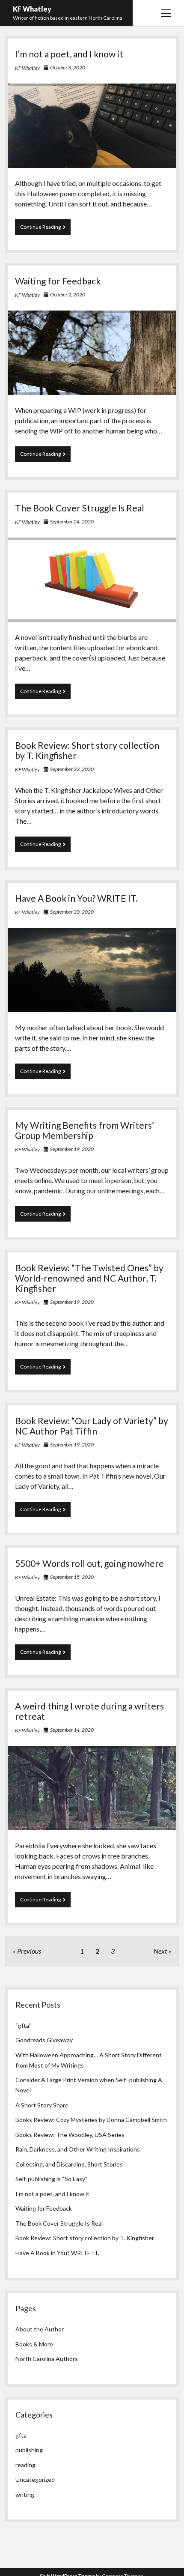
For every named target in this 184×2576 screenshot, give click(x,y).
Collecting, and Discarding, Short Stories (69, 2164)
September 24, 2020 (72, 521)
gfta (21, 2435)
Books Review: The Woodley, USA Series (70, 2135)
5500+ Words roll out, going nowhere (89, 1563)
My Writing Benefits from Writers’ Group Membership (85, 1130)
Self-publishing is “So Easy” (51, 2179)
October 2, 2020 (68, 294)
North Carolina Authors (47, 2359)
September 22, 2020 (72, 769)
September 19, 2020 (72, 1149)
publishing (29, 2450)
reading (25, 2465)
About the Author (40, 2329)
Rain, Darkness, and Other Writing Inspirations (78, 2149)
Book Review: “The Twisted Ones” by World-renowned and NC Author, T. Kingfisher (89, 1278)
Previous (29, 1951)
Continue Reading (45, 229)
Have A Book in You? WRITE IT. (76, 898)
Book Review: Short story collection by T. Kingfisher (87, 750)
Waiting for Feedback (58, 281)
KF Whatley (32, 9)
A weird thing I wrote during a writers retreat (89, 1711)
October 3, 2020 (68, 67)
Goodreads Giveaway (44, 2040)
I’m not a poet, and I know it (69, 54)
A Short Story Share (42, 2105)
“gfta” (23, 2025)
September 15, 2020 (72, 1577)
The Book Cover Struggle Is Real (80, 508)
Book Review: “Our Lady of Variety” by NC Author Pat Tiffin (92, 1426)
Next (160, 1951)
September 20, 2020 (72, 912)
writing (25, 2494)
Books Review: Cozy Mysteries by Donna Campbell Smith (91, 2120)
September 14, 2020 (72, 1730)
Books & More (34, 2344)
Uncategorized (35, 2479)
